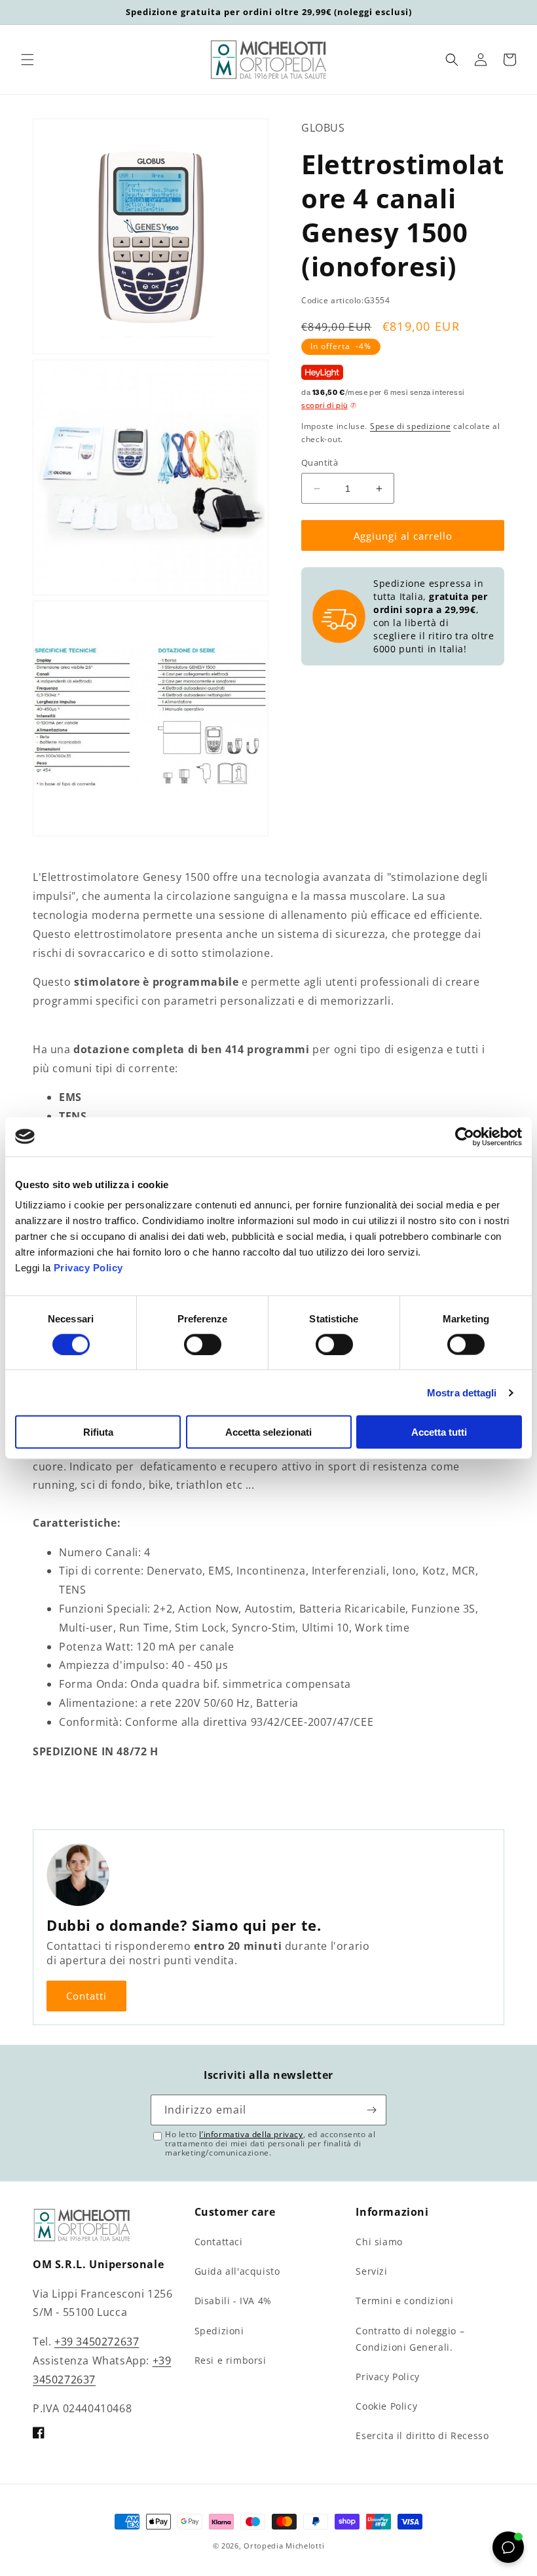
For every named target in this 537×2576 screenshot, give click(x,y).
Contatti (86, 1996)
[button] (28, 60)
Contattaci (219, 2242)
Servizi (371, 2271)
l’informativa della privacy (251, 2134)
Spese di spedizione (410, 426)
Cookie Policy (386, 2406)
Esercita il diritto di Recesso (422, 2436)
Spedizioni (219, 2331)
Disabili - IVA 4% (233, 2301)
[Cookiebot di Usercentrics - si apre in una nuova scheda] (465, 1136)
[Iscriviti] (371, 2110)
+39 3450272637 (97, 2342)
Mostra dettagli (462, 1392)
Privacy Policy (88, 1268)
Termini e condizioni (404, 2301)
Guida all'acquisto (237, 2271)
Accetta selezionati (268, 1432)
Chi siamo (379, 2242)
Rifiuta (98, 1432)
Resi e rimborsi (231, 2360)
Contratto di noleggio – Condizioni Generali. (410, 2339)
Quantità (320, 462)
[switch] (203, 1344)
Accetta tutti (439, 1432)
